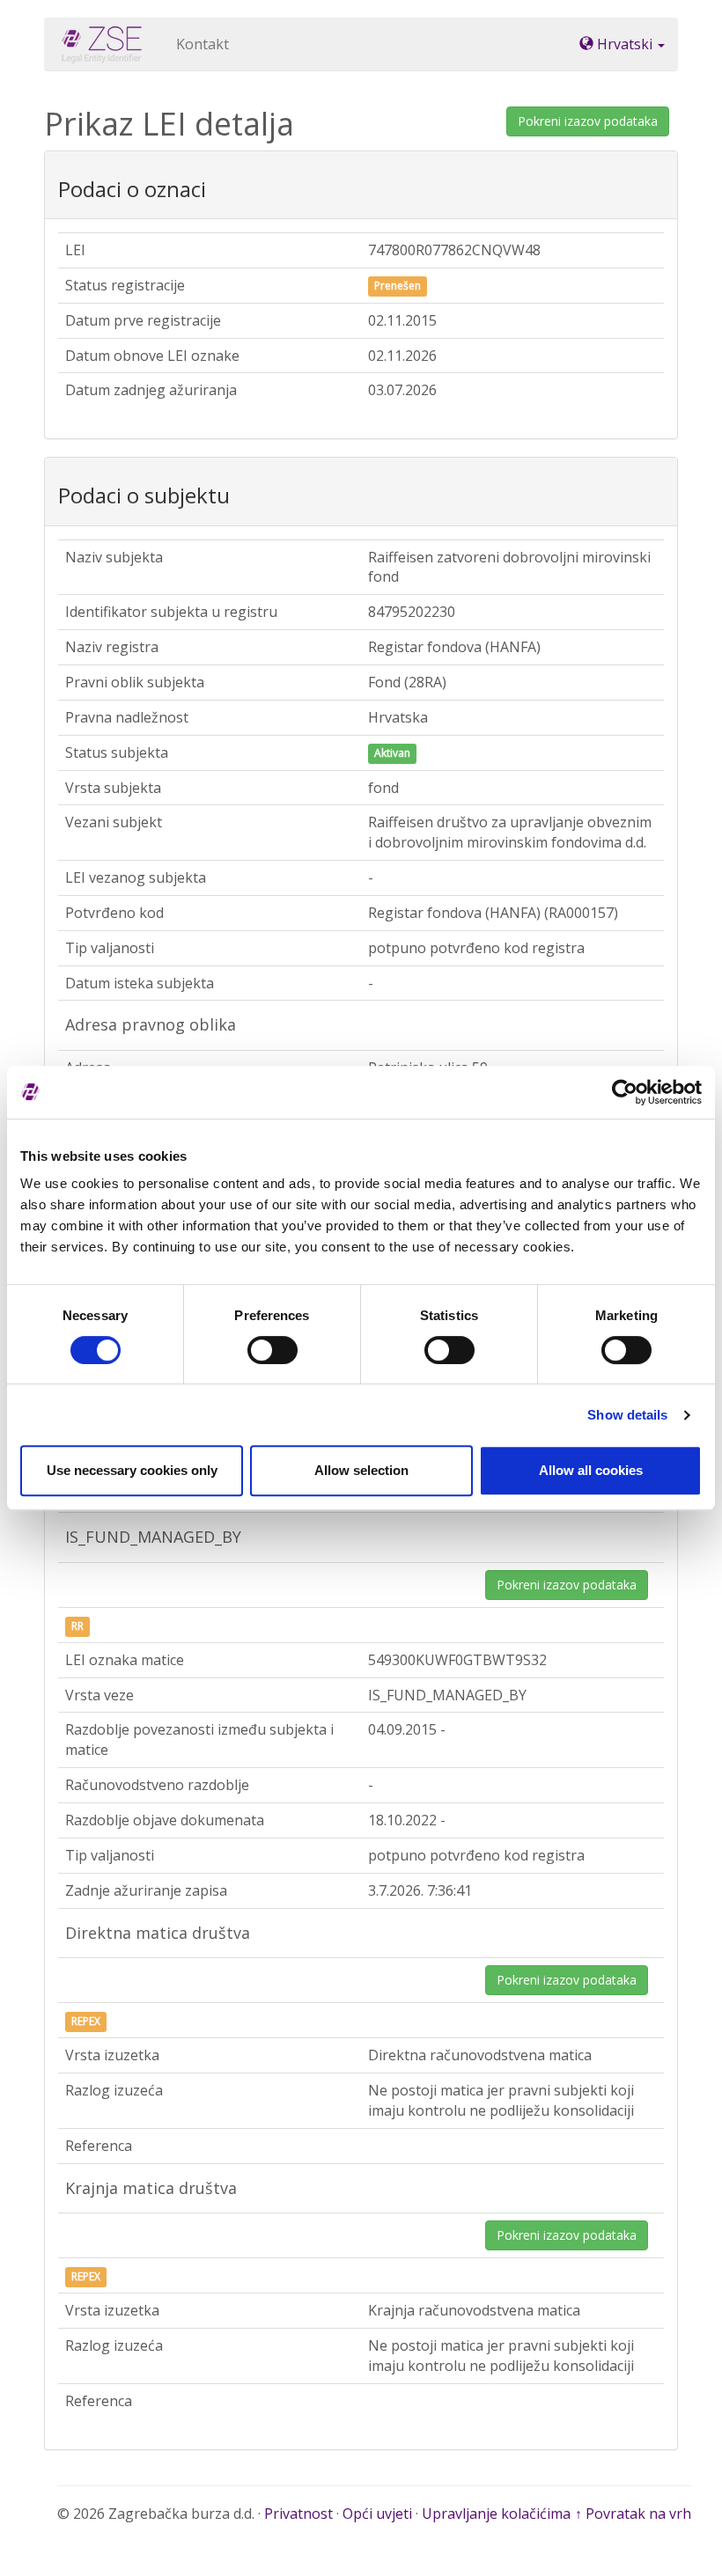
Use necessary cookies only (132, 1470)
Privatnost (298, 2514)
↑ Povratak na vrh (633, 2514)
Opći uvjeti (377, 2514)
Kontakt (203, 44)
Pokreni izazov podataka (588, 121)
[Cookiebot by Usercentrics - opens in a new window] (625, 1092)
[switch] (273, 1350)
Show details (627, 1415)
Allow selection (361, 1470)
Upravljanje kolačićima (496, 2514)
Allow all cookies (591, 1470)
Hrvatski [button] (625, 44)
